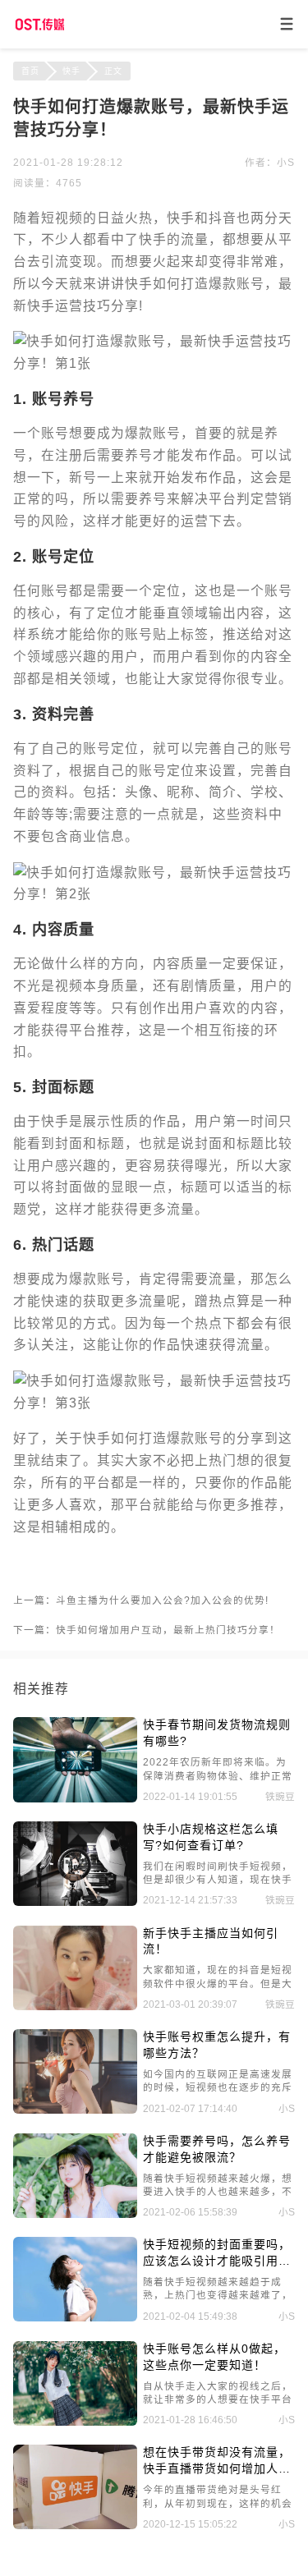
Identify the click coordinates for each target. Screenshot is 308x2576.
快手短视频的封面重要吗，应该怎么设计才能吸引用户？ (217, 2254)
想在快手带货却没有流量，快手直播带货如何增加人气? (217, 2461)
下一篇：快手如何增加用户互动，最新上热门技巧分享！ (147, 1630)
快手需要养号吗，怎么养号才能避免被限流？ (217, 2149)
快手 (71, 71)
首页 (30, 71)
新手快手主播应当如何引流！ (211, 1941)
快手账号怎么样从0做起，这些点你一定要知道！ (214, 2357)
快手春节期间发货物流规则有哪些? (217, 1733)
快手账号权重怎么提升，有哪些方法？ (217, 2045)
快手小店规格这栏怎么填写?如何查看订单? (211, 1837)
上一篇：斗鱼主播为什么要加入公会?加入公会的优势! (141, 1600)
